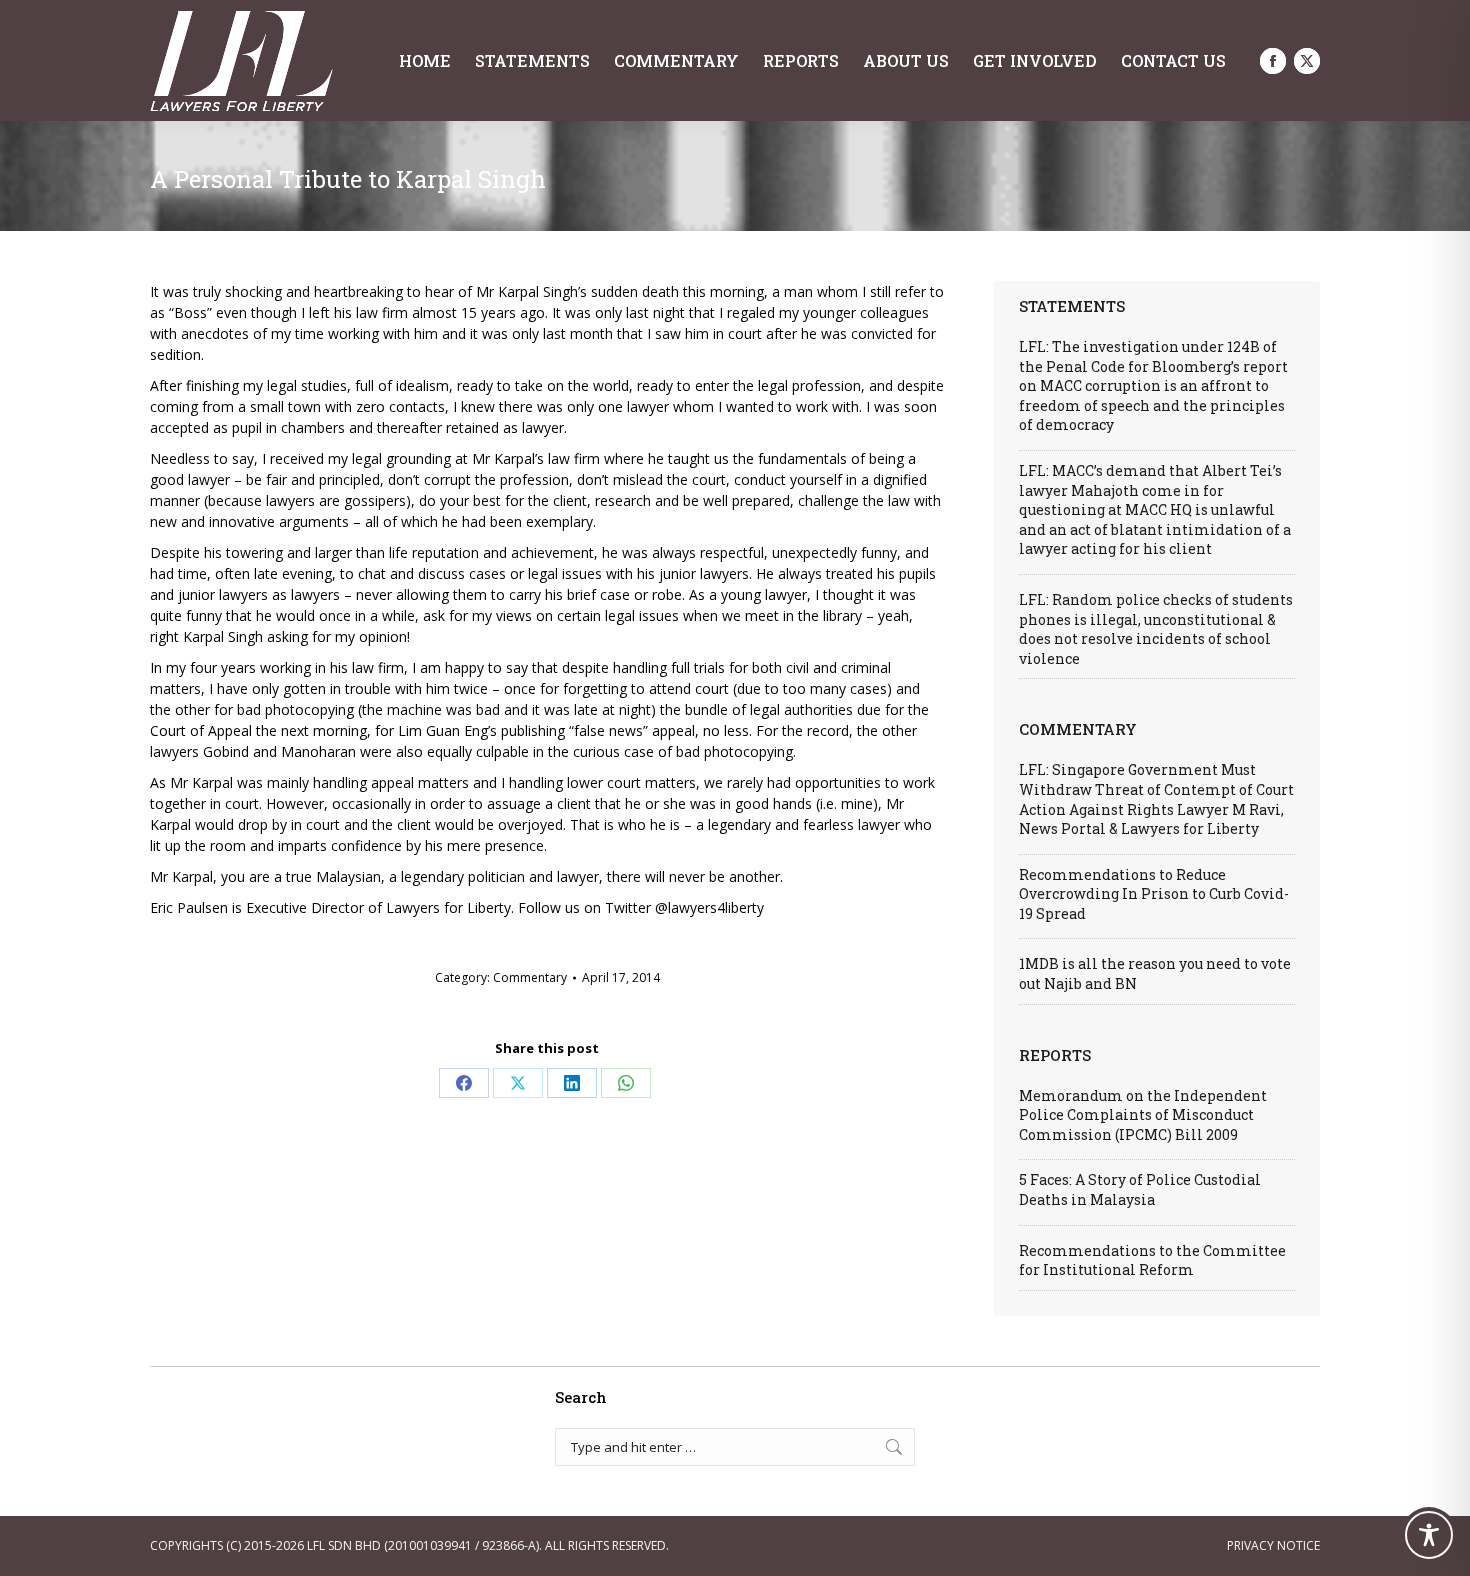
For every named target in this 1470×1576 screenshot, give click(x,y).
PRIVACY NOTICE (1273, 1545)
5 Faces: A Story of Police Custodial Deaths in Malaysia (1140, 1189)
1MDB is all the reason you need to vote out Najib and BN (1155, 973)
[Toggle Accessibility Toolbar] (1429, 1535)
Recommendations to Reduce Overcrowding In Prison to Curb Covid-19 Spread (1154, 894)
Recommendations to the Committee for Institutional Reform (1152, 1260)
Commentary (530, 977)
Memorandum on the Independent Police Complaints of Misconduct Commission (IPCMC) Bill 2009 (1143, 1115)
